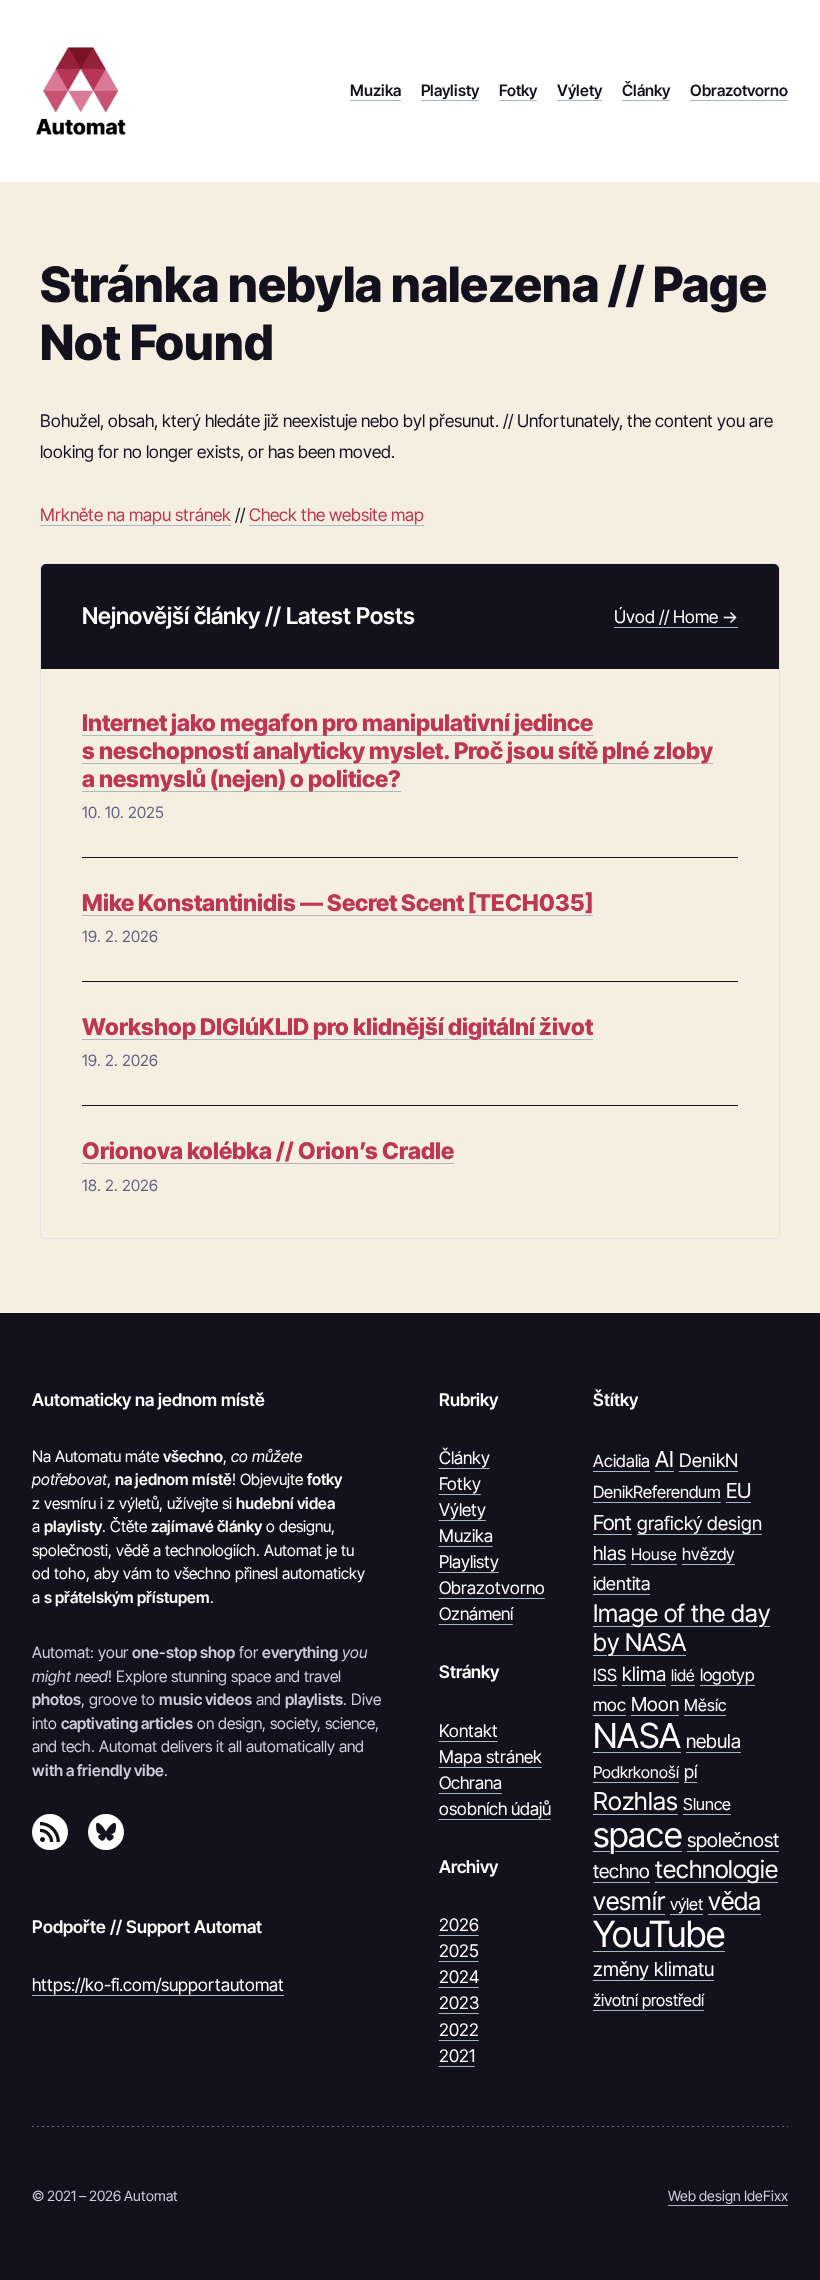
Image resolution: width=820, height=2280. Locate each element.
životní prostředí (648, 2000)
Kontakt (468, 1730)
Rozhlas (635, 1801)
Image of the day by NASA (681, 1628)
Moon (655, 1704)
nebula (713, 1741)
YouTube (659, 1935)
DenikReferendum (657, 1492)
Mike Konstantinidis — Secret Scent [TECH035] (337, 903)
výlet (686, 1904)
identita (621, 1583)
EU (738, 1490)
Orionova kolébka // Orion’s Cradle (268, 1151)
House (654, 1554)
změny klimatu (653, 1969)
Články (464, 1457)
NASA (637, 1736)
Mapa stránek (490, 1756)
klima (644, 1674)
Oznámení (476, 1613)
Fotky (460, 1483)
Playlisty (469, 1561)
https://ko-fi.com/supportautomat (158, 1984)
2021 (457, 2055)
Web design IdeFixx (728, 2195)
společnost (733, 1840)
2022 (459, 2029)
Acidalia (621, 1461)
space (637, 1835)
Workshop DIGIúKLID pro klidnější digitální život (337, 1027)
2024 (459, 1976)
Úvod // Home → (676, 616)
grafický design (699, 1523)
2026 (459, 1924)
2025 (459, 1950)
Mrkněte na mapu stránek (135, 514)
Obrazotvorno (492, 1587)
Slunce (707, 1804)
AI (664, 1459)
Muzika (466, 1535)
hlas (609, 1553)
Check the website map (336, 514)
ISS (605, 1675)
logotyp (727, 1675)
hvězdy (708, 1554)
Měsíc (705, 1705)
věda (734, 1901)
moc (609, 1704)
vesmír (629, 1901)
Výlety (462, 1509)
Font (612, 1522)
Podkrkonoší (636, 1772)
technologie (716, 1869)
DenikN (708, 1460)
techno (621, 1871)
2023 (459, 2002)
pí (690, 1771)
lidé (683, 1675)
